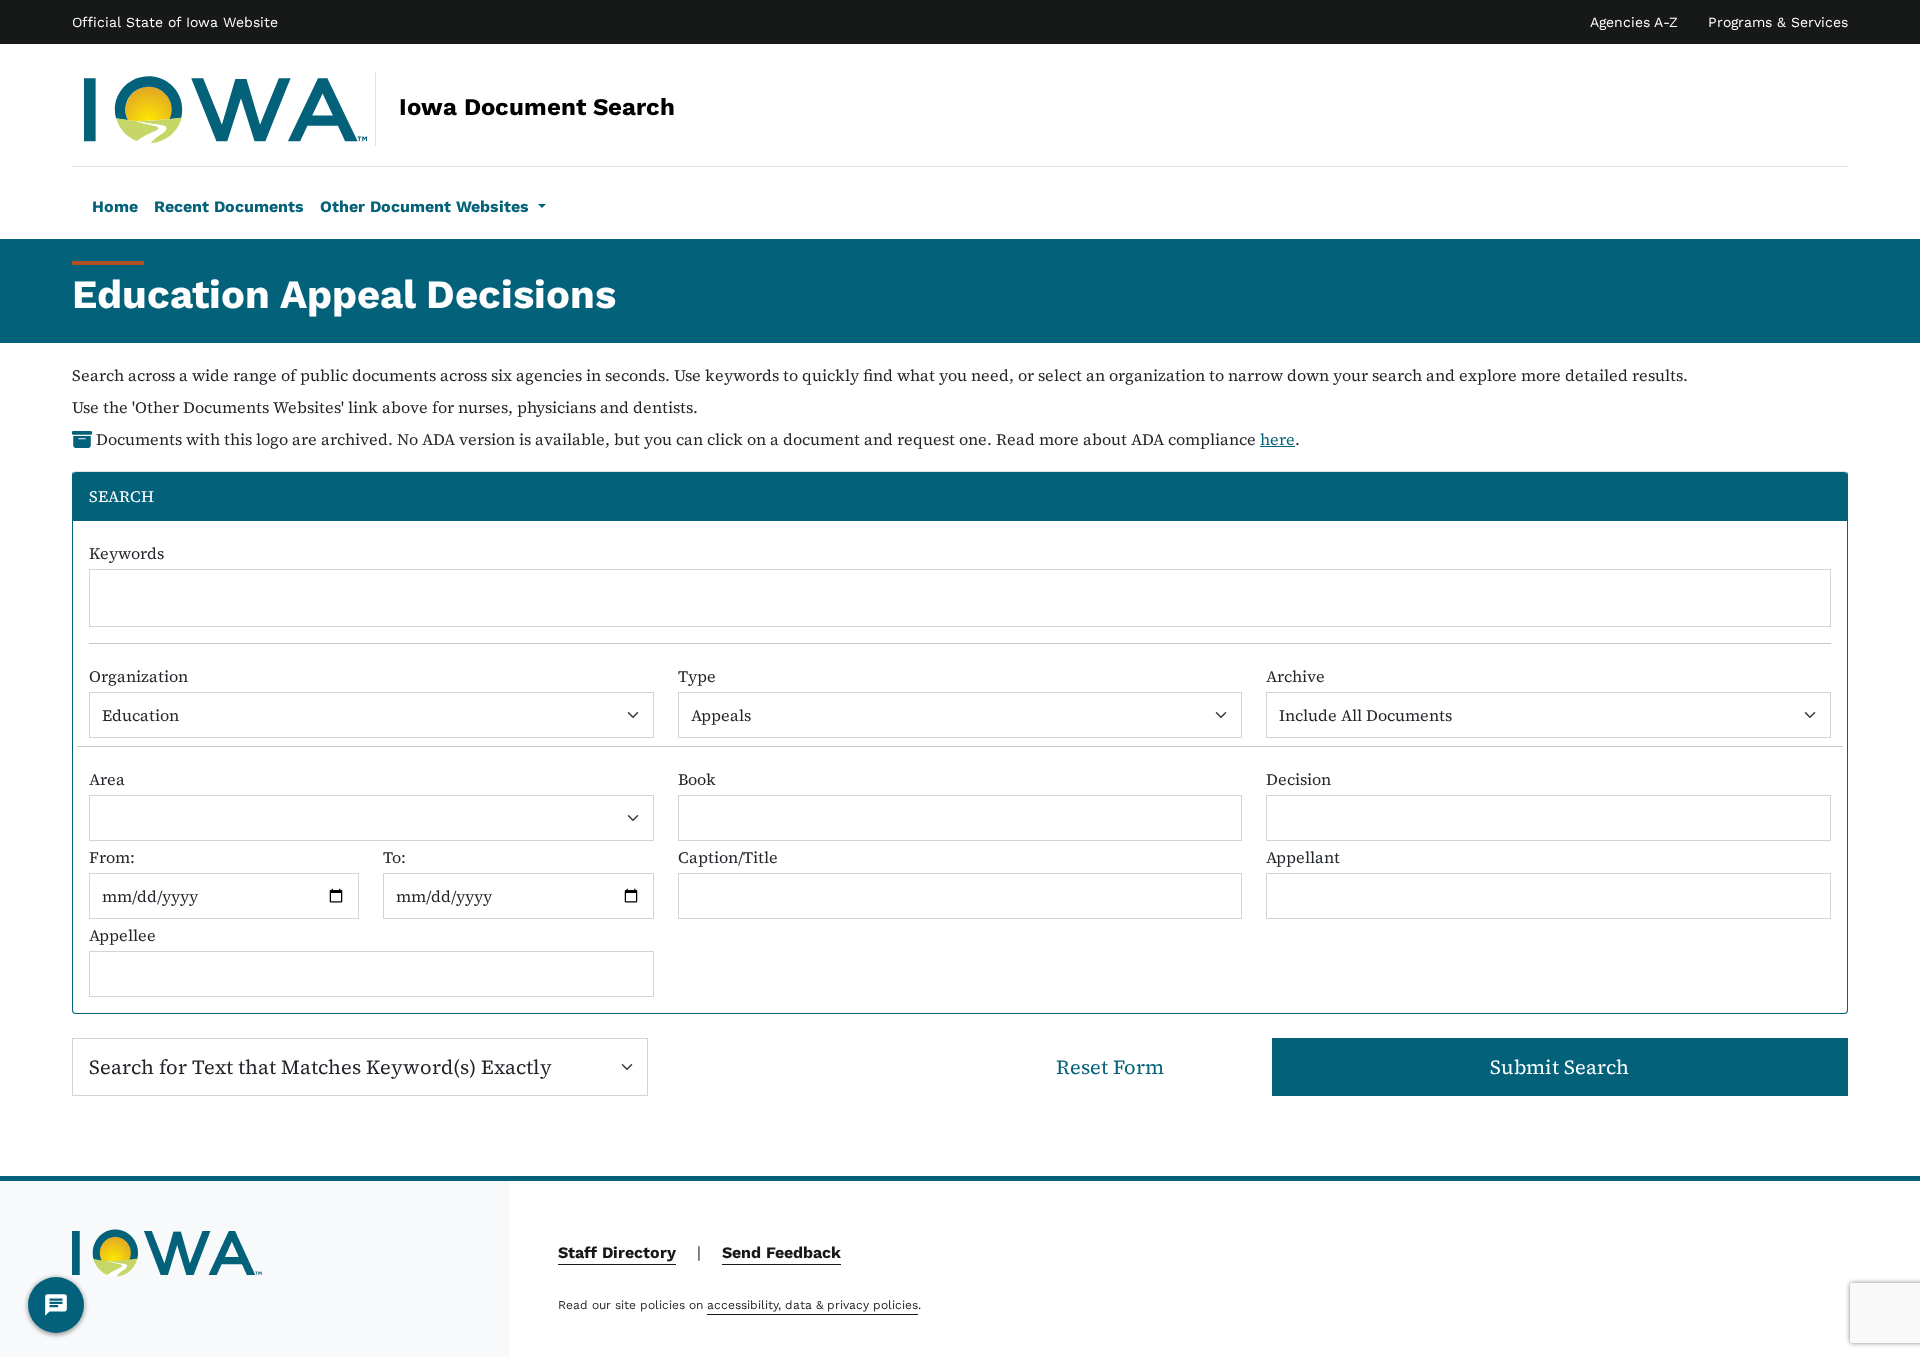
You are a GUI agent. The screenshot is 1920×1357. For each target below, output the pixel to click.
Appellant (1303, 857)
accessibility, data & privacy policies (812, 1305)
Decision (1298, 779)
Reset (1110, 1067)
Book (697, 779)
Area (107, 779)
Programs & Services (1778, 22)
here (1277, 439)
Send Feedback (781, 1252)
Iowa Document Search (400, 107)
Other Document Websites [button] (427, 206)
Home (115, 206)
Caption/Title (728, 857)
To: (394, 857)
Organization (138, 676)
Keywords (126, 553)
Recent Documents (229, 206)
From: (112, 857)
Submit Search (1559, 1067)
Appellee (122, 935)
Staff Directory (617, 1252)
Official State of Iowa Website (175, 22)
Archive (1295, 676)
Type (697, 676)
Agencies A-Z (1634, 22)
